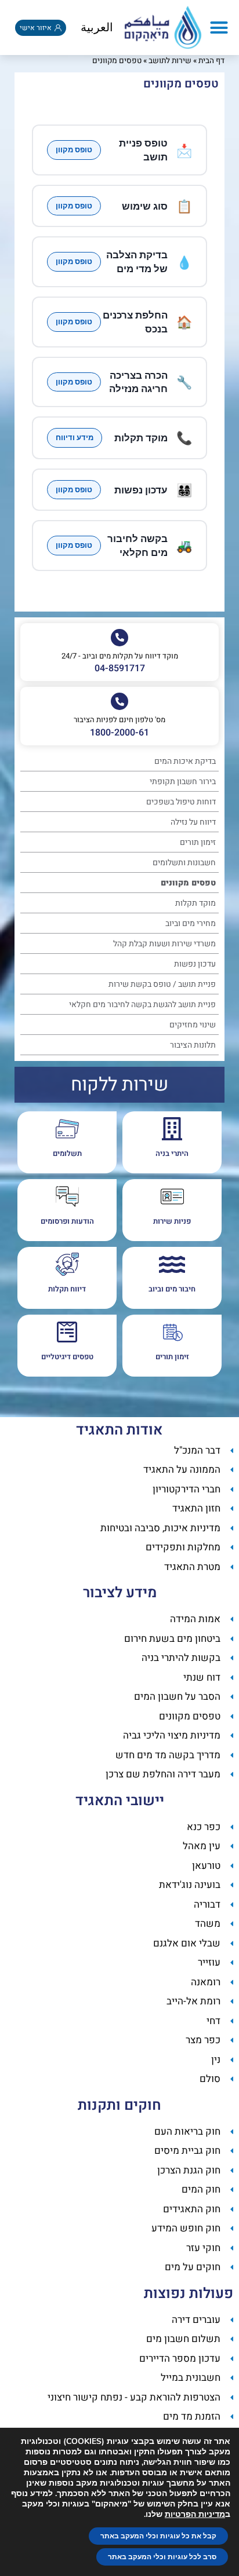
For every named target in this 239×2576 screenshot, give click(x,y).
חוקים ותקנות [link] (119, 2105)
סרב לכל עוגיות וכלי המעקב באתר (162, 2557)
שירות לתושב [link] (170, 61)
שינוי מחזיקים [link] (193, 1025)
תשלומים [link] (67, 1153)
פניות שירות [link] (172, 1221)
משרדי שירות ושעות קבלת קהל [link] (164, 944)
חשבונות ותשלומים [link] (184, 863)
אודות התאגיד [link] (119, 1430)
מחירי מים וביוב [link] (191, 923)
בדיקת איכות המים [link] (185, 761)
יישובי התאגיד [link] (120, 1801)
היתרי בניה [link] (172, 1153)
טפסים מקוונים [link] (188, 883)
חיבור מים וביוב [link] (172, 1289)
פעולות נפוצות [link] (189, 2294)
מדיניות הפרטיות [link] (195, 2514)
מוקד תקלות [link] (195, 903)
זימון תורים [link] (198, 842)
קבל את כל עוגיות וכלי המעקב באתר (158, 2536)
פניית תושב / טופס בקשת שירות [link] (162, 984)
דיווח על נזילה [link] (193, 822)
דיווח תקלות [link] (67, 1289)
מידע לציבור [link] (120, 1593)
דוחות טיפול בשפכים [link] (181, 802)
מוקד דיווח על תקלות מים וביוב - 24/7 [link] (120, 656)
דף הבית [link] (211, 61)
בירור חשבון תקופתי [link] (183, 782)
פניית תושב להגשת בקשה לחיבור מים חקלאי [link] (142, 1005)
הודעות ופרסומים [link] (67, 1221)
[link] (163, 28)
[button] (219, 28)
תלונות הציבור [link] (193, 1045)
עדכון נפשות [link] (195, 964)
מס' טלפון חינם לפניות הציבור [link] (119, 720)
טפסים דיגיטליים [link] (67, 1357)
